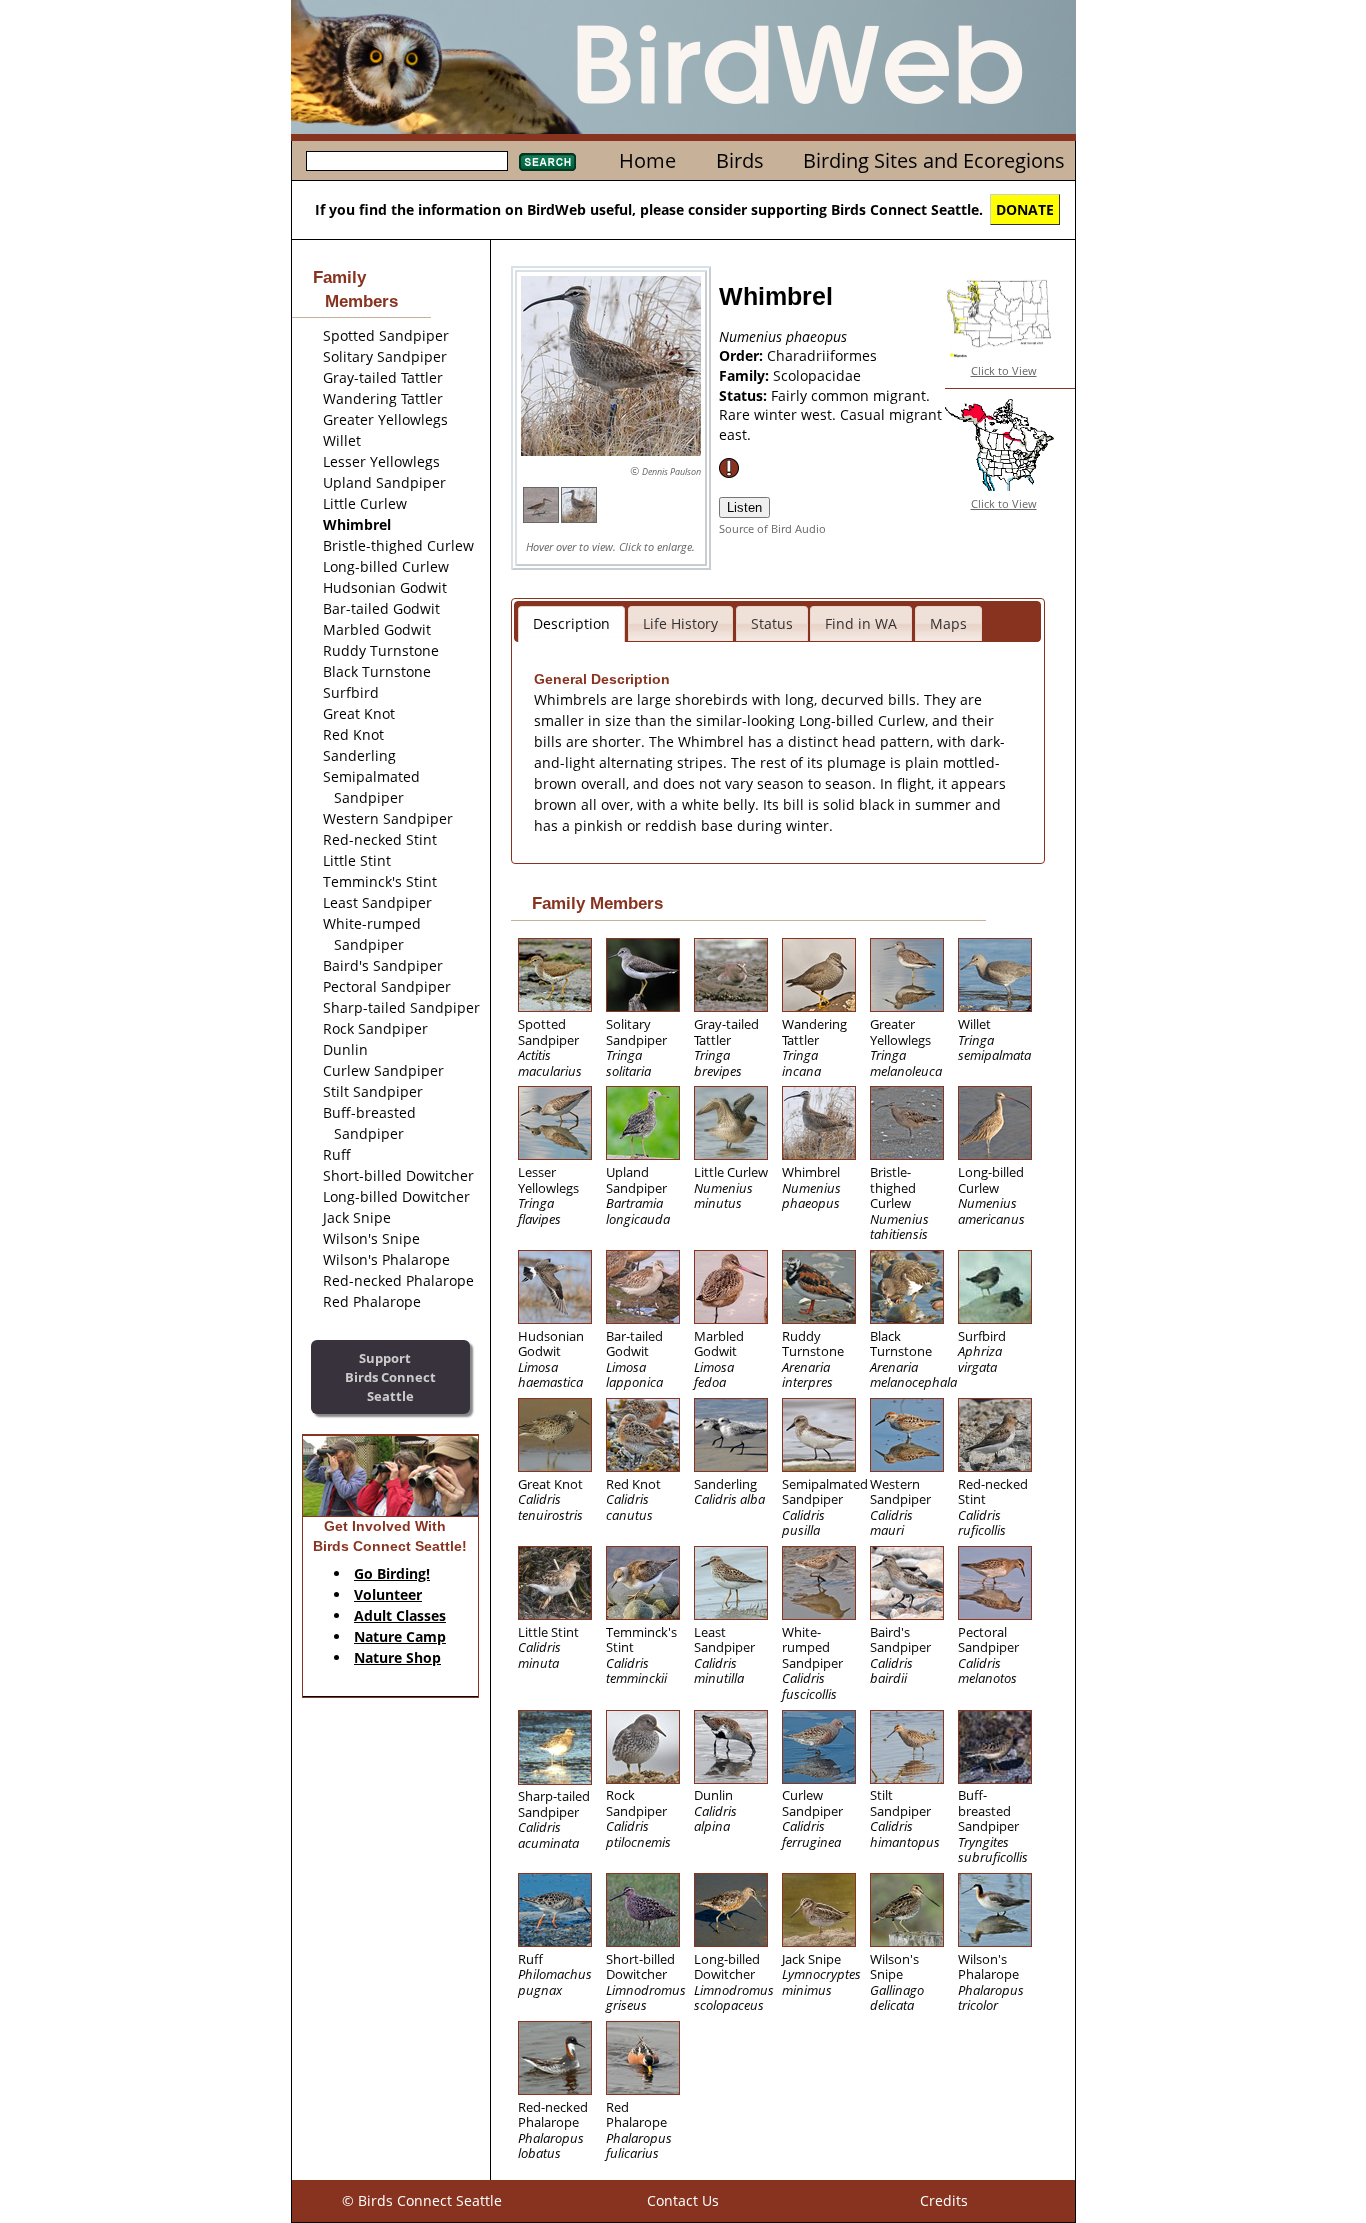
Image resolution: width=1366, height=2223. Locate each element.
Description (571, 623)
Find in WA (861, 623)
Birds (740, 160)
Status (772, 623)
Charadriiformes (822, 355)
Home (647, 160)
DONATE (1025, 209)
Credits (944, 2200)
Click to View (1004, 370)
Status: (745, 395)
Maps (948, 623)
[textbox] (407, 161)
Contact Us (683, 2200)
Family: (746, 375)
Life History (680, 623)
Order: (743, 355)
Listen (744, 507)
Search (547, 162)
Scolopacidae (817, 375)
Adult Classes (400, 1615)
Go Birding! (392, 1573)
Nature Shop (397, 1657)
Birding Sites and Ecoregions (934, 160)
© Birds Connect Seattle (422, 2200)
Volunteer (388, 1594)
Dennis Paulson (671, 471)
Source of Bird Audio (772, 528)
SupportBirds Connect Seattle (390, 1376)
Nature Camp (400, 1636)
